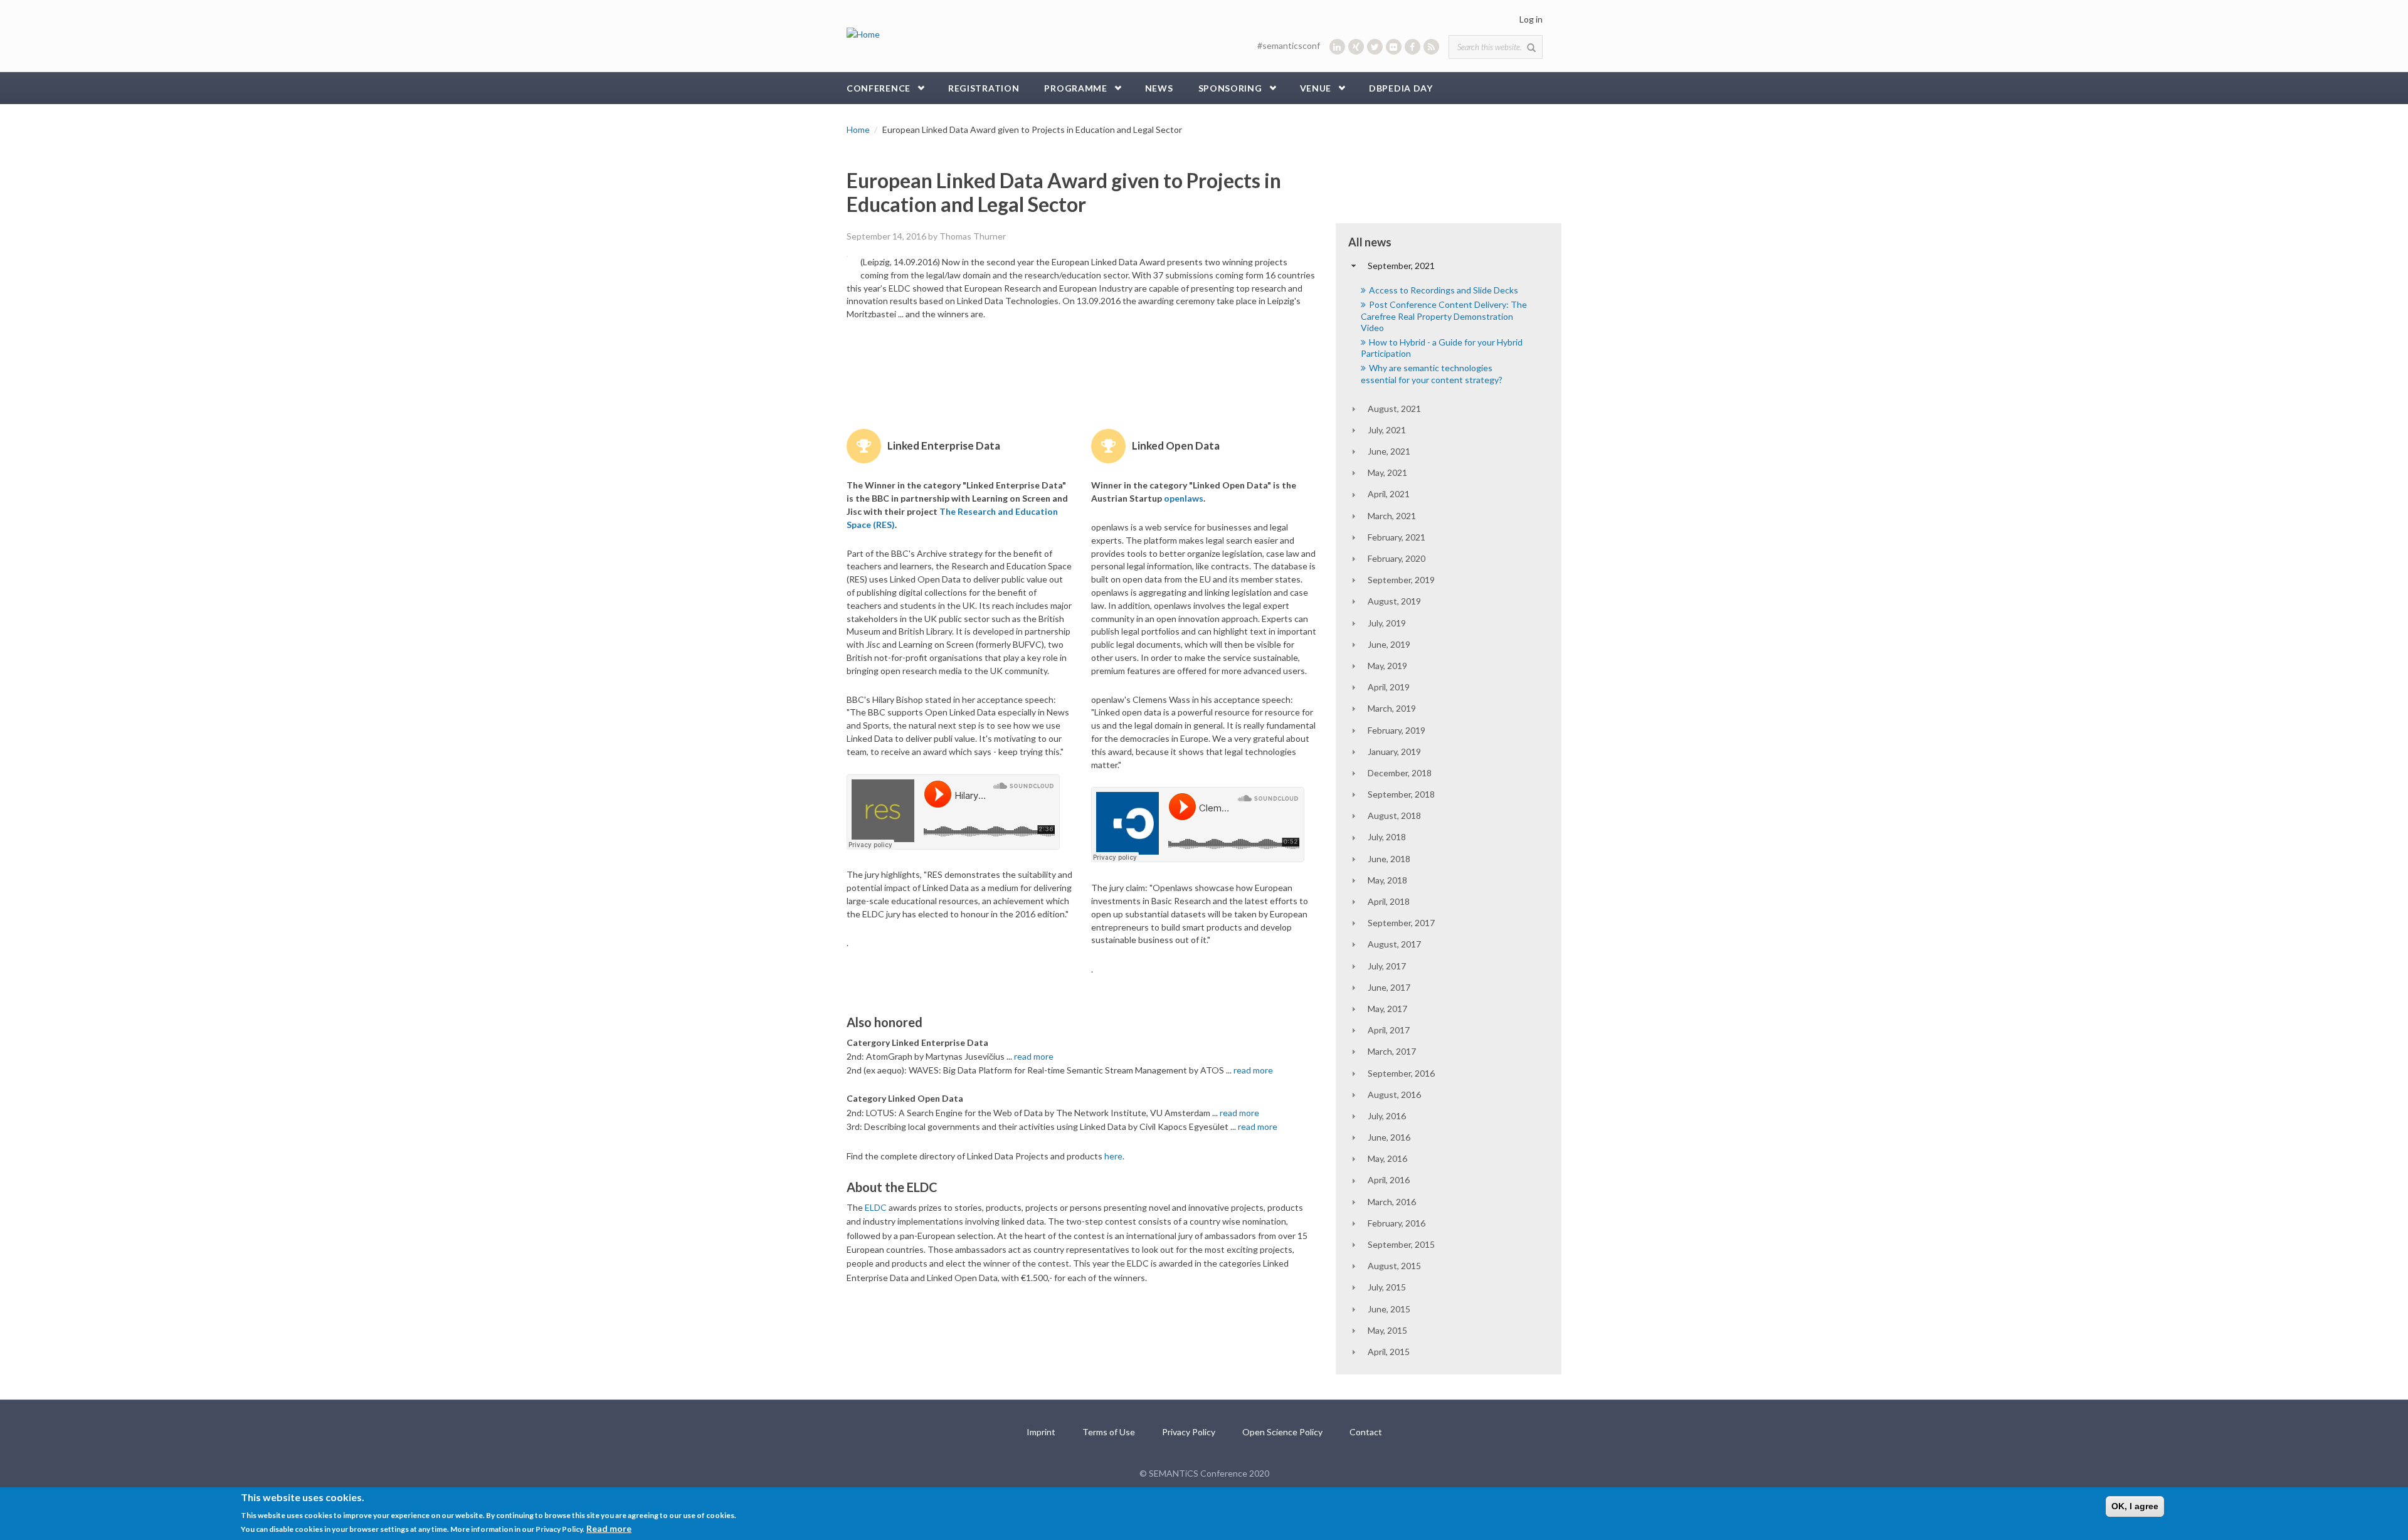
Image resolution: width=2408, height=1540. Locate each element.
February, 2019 (1397, 730)
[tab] (1449, 266)
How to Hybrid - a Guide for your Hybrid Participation (1442, 348)
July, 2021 (1387, 430)
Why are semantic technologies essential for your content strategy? (1432, 373)
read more (1034, 1056)
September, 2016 (1401, 1073)
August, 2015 (1394, 1266)
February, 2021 (1397, 537)
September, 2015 (1401, 1244)
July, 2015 (1387, 1287)
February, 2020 (1397, 558)
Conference (879, 88)
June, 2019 (1389, 644)
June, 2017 (1389, 987)
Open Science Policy (1282, 1432)
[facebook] (1413, 47)
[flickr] (1394, 47)
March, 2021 (1392, 516)
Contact (1366, 1432)
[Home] (863, 34)
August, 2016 (1394, 1094)
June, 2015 (1389, 1309)
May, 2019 (1387, 666)
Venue (1316, 88)
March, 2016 (1392, 1202)
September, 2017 (1401, 923)
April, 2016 (1389, 1180)
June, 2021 (1389, 451)
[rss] (1431, 47)
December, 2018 (1400, 773)
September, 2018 (1401, 794)
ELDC (876, 1207)
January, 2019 (1394, 752)
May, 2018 (1387, 880)
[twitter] (1375, 47)
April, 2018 (1389, 901)
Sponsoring (1230, 88)
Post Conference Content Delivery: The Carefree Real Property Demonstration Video (1444, 316)
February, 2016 (1397, 1223)
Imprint (1041, 1432)
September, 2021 (1401, 266)
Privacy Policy (1189, 1432)
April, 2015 (1389, 1352)
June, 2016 (1389, 1137)
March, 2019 (1392, 708)
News (1159, 88)
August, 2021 (1394, 409)
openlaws (1184, 498)
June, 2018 (1389, 859)
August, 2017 (1394, 944)
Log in (1531, 19)
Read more (609, 1528)
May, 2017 (1387, 1009)
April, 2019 (1389, 687)
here (1113, 1156)
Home (858, 129)
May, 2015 (1387, 1330)
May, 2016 (1387, 1158)
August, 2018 (1394, 815)
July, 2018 (1387, 837)
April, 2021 (1389, 494)
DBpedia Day (1401, 88)
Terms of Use (1109, 1432)
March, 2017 (1392, 1051)
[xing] (1356, 47)
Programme (1075, 88)
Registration (984, 88)
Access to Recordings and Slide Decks (1444, 290)
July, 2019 (1387, 623)
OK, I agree (2135, 1506)
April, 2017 (1389, 1030)
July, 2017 (1387, 966)
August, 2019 (1394, 601)
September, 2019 (1401, 580)
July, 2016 (1387, 1116)
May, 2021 (1387, 472)
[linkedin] (1337, 47)
